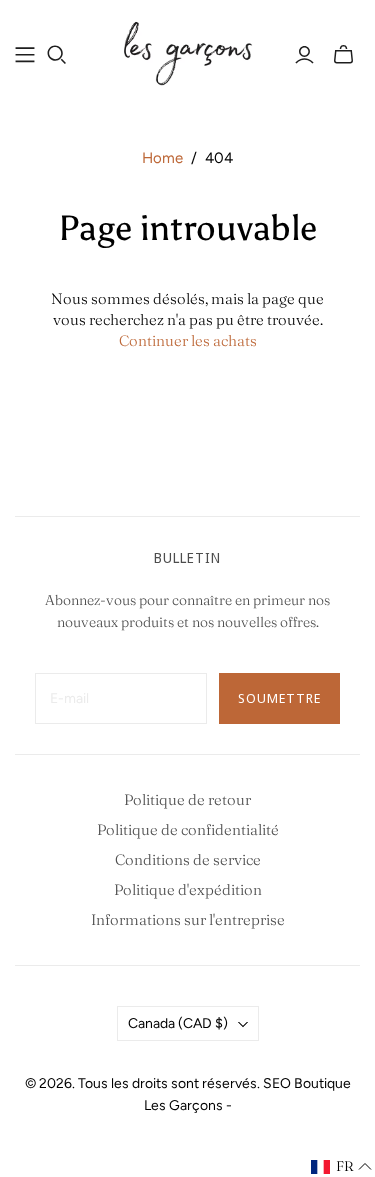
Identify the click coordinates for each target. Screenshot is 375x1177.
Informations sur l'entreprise (188, 919)
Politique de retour (187, 799)
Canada (178, 1023)
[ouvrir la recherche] (57, 55)
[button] (342, 1167)
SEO (277, 1083)
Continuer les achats (188, 340)
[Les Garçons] (187, 52)
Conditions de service (188, 859)
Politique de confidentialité (188, 829)
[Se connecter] (304, 55)
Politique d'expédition (188, 889)
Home (162, 158)
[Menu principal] (25, 55)
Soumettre (279, 698)
